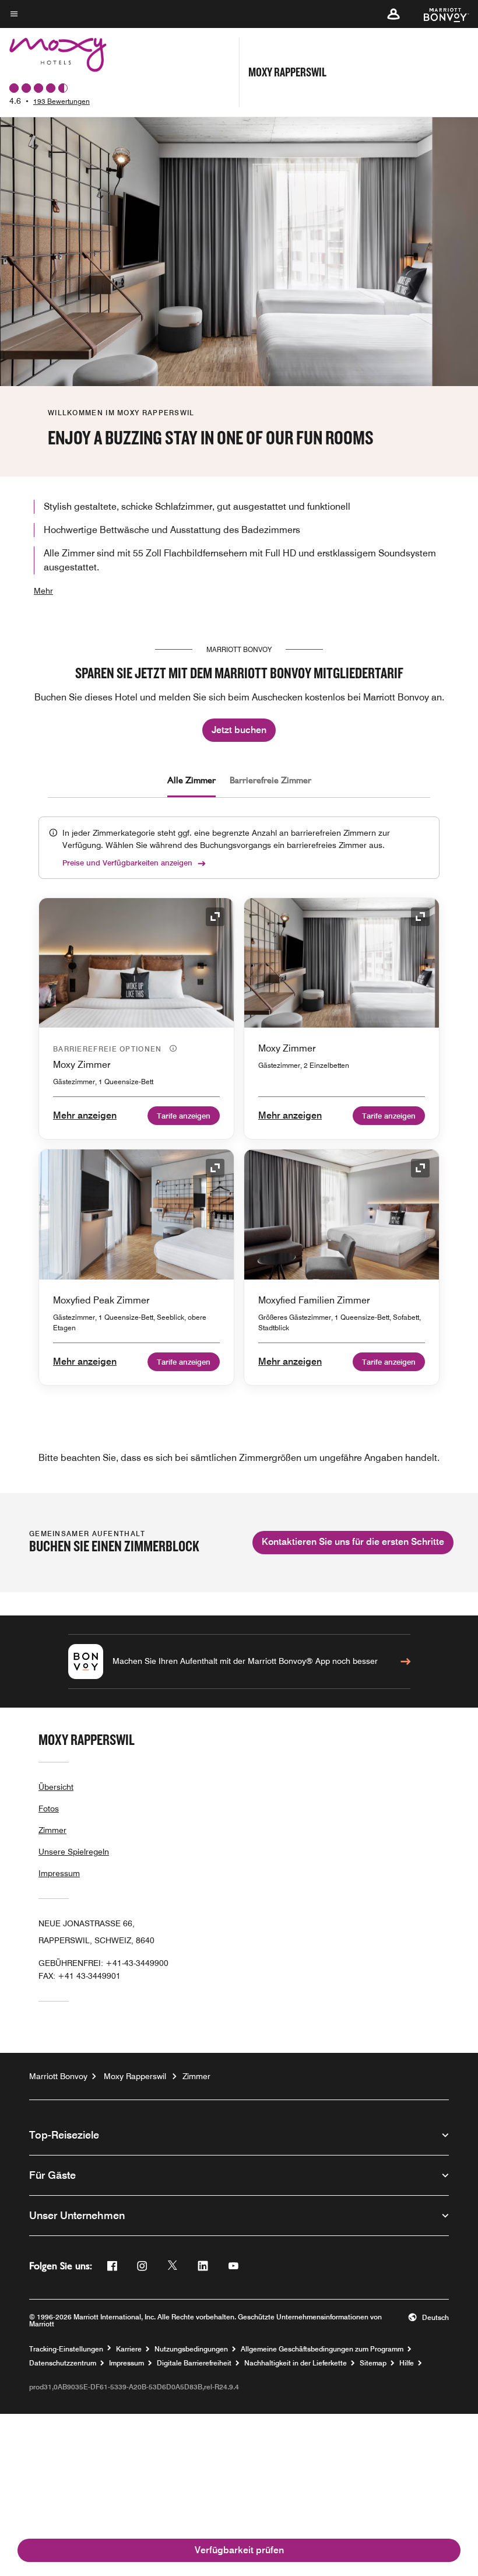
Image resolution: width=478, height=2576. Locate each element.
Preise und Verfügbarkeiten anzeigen (127, 863)
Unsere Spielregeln (74, 1852)
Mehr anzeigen (85, 1115)
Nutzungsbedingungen (191, 2349)
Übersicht (56, 1787)
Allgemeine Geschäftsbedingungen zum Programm (322, 2349)
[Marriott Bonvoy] (439, 14)
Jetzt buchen (239, 730)
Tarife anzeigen (184, 1116)
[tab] (191, 780)
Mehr (43, 591)
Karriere (129, 2349)
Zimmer (52, 1830)
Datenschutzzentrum (63, 2363)
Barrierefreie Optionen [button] (109, 1049)
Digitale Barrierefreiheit (194, 2363)
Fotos (49, 1809)
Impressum (59, 1873)
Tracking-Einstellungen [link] (66, 2349)
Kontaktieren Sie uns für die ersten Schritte (353, 1542)
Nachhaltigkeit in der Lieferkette (296, 2363)
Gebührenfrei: (103, 1963)
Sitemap (373, 2363)
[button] (393, 14)
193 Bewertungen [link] (61, 101)
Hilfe (407, 2363)
